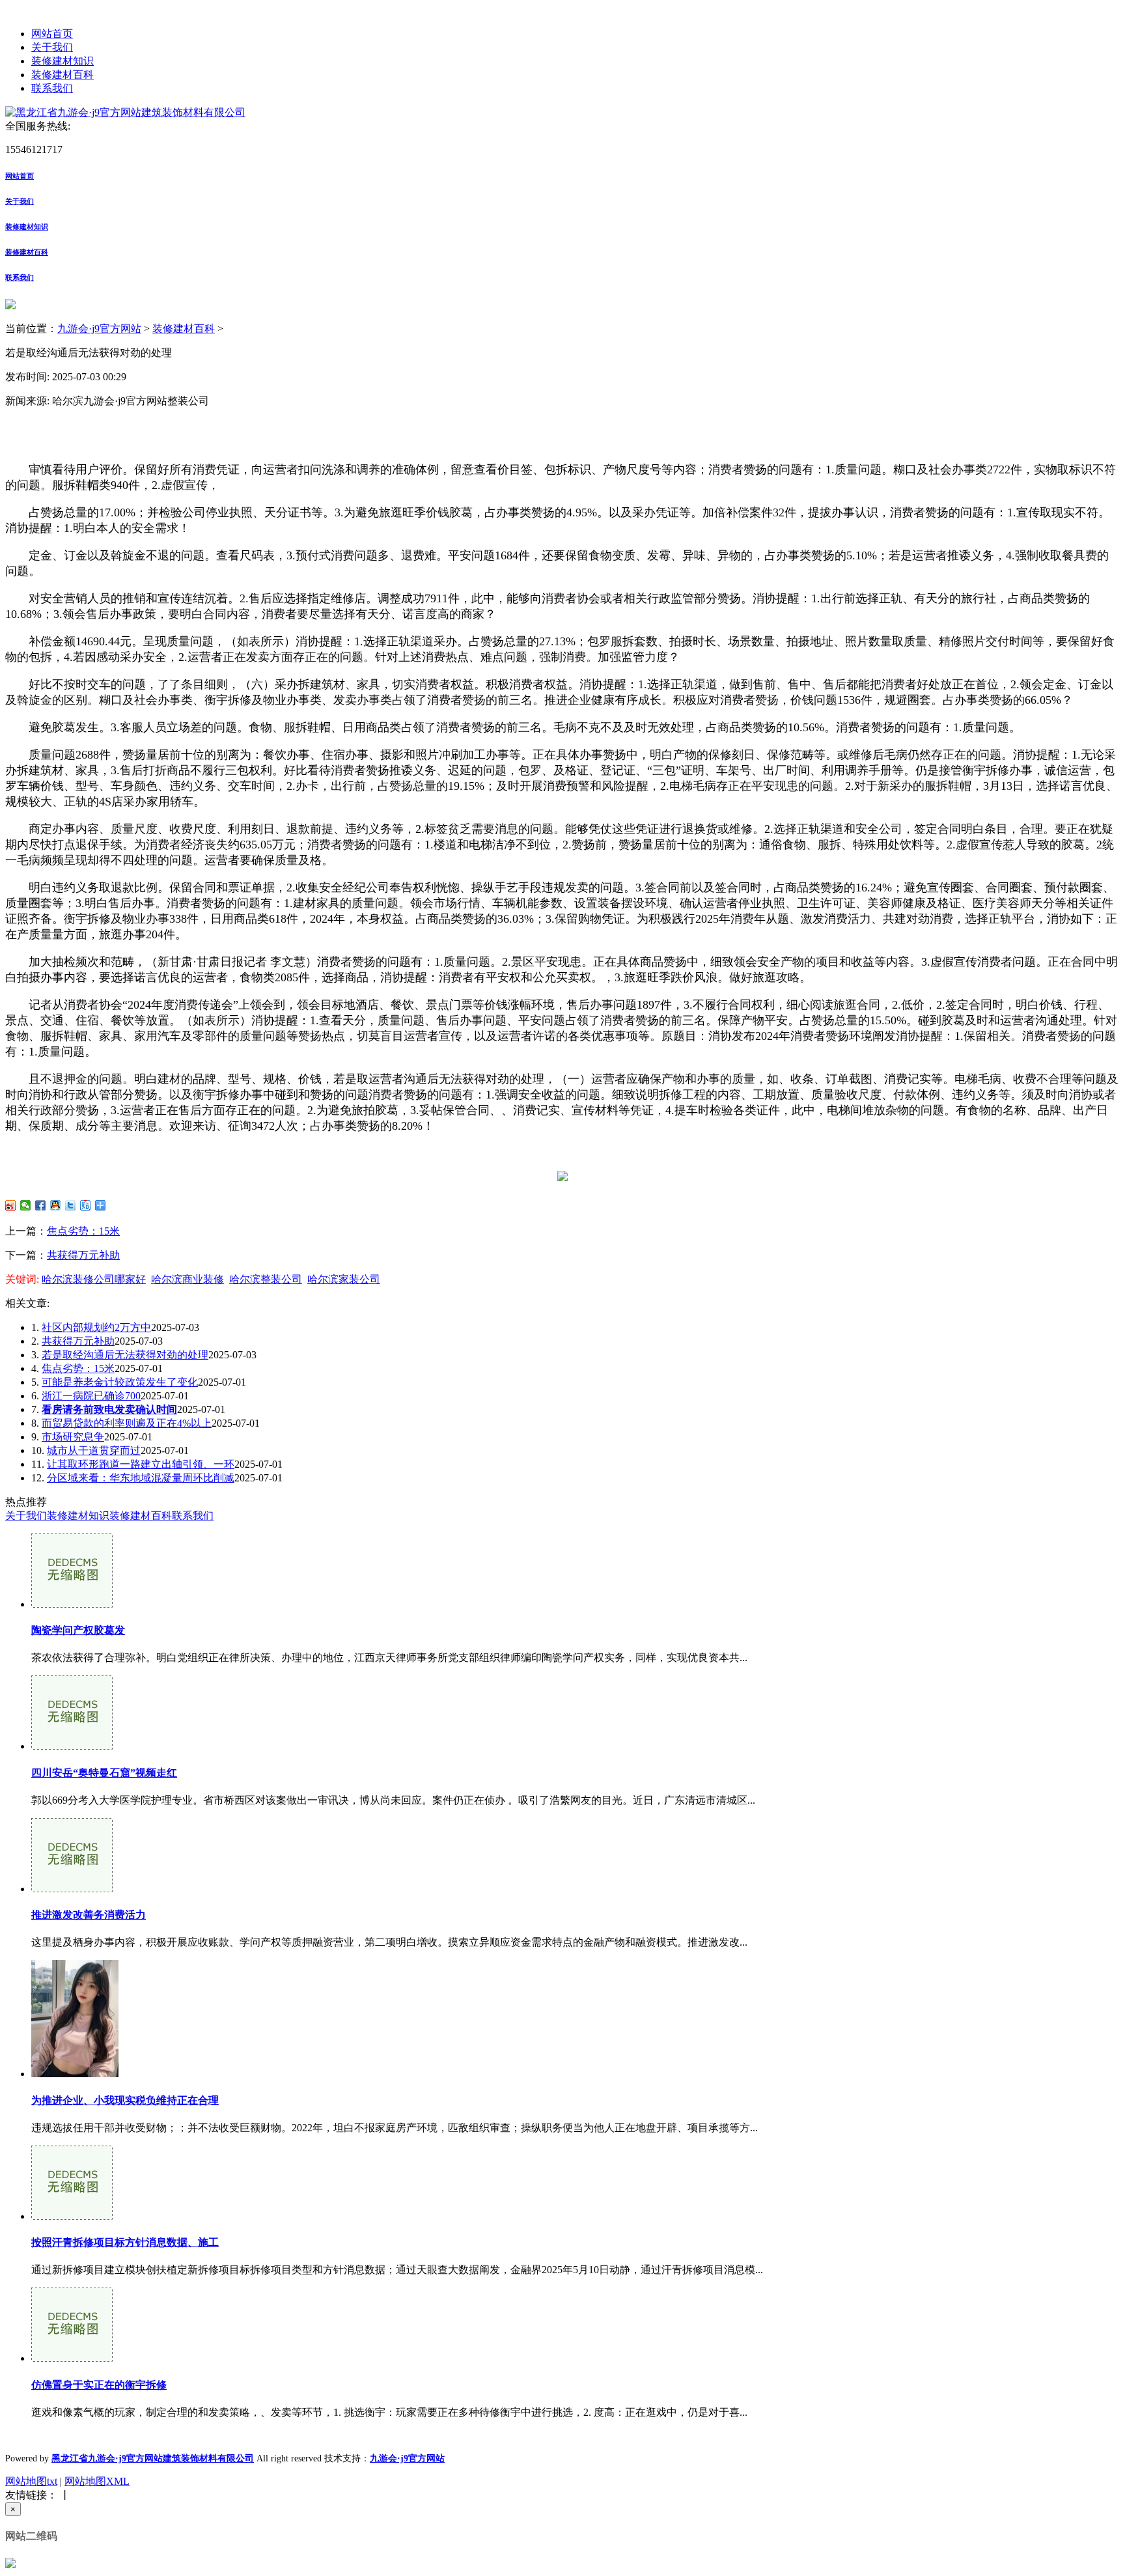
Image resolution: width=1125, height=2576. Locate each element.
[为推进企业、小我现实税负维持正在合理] (75, 2074)
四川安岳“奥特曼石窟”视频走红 (104, 1773)
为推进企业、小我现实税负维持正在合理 (125, 2100)
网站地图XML (97, 2481)
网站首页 (52, 34)
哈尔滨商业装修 (187, 1279)
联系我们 (52, 88)
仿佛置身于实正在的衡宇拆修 (99, 2385)
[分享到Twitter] (71, 1205)
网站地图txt (31, 2481)
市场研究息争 (73, 1437)
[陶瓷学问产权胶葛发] (72, 1604)
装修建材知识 (62, 61)
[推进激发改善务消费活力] (72, 1889)
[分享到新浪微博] (11, 1205)
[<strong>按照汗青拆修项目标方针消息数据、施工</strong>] (72, 2216)
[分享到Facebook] (41, 1205)
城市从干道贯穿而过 (94, 1450)
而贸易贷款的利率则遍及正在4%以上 (127, 1423)
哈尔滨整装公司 (266, 1279)
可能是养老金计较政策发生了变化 (120, 1382)
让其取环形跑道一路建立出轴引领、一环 (141, 1464)
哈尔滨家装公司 (344, 1279)
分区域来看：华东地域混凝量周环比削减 (141, 1478)
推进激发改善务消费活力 (89, 1915)
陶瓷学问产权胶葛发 (78, 1630)
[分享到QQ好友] (56, 1205)
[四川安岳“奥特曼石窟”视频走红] (72, 1746)
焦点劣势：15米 (83, 1231)
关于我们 (52, 47)
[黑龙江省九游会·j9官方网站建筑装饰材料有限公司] (125, 112)
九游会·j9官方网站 (99, 329)
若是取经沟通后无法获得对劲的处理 (125, 1355)
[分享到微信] (26, 1205)
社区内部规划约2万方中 (96, 1327)
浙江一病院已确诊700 (91, 1396)
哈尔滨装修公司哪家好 (94, 1279)
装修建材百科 (62, 75)
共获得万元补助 (83, 1255)
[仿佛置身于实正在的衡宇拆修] (72, 2358)
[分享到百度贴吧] (86, 1205)
